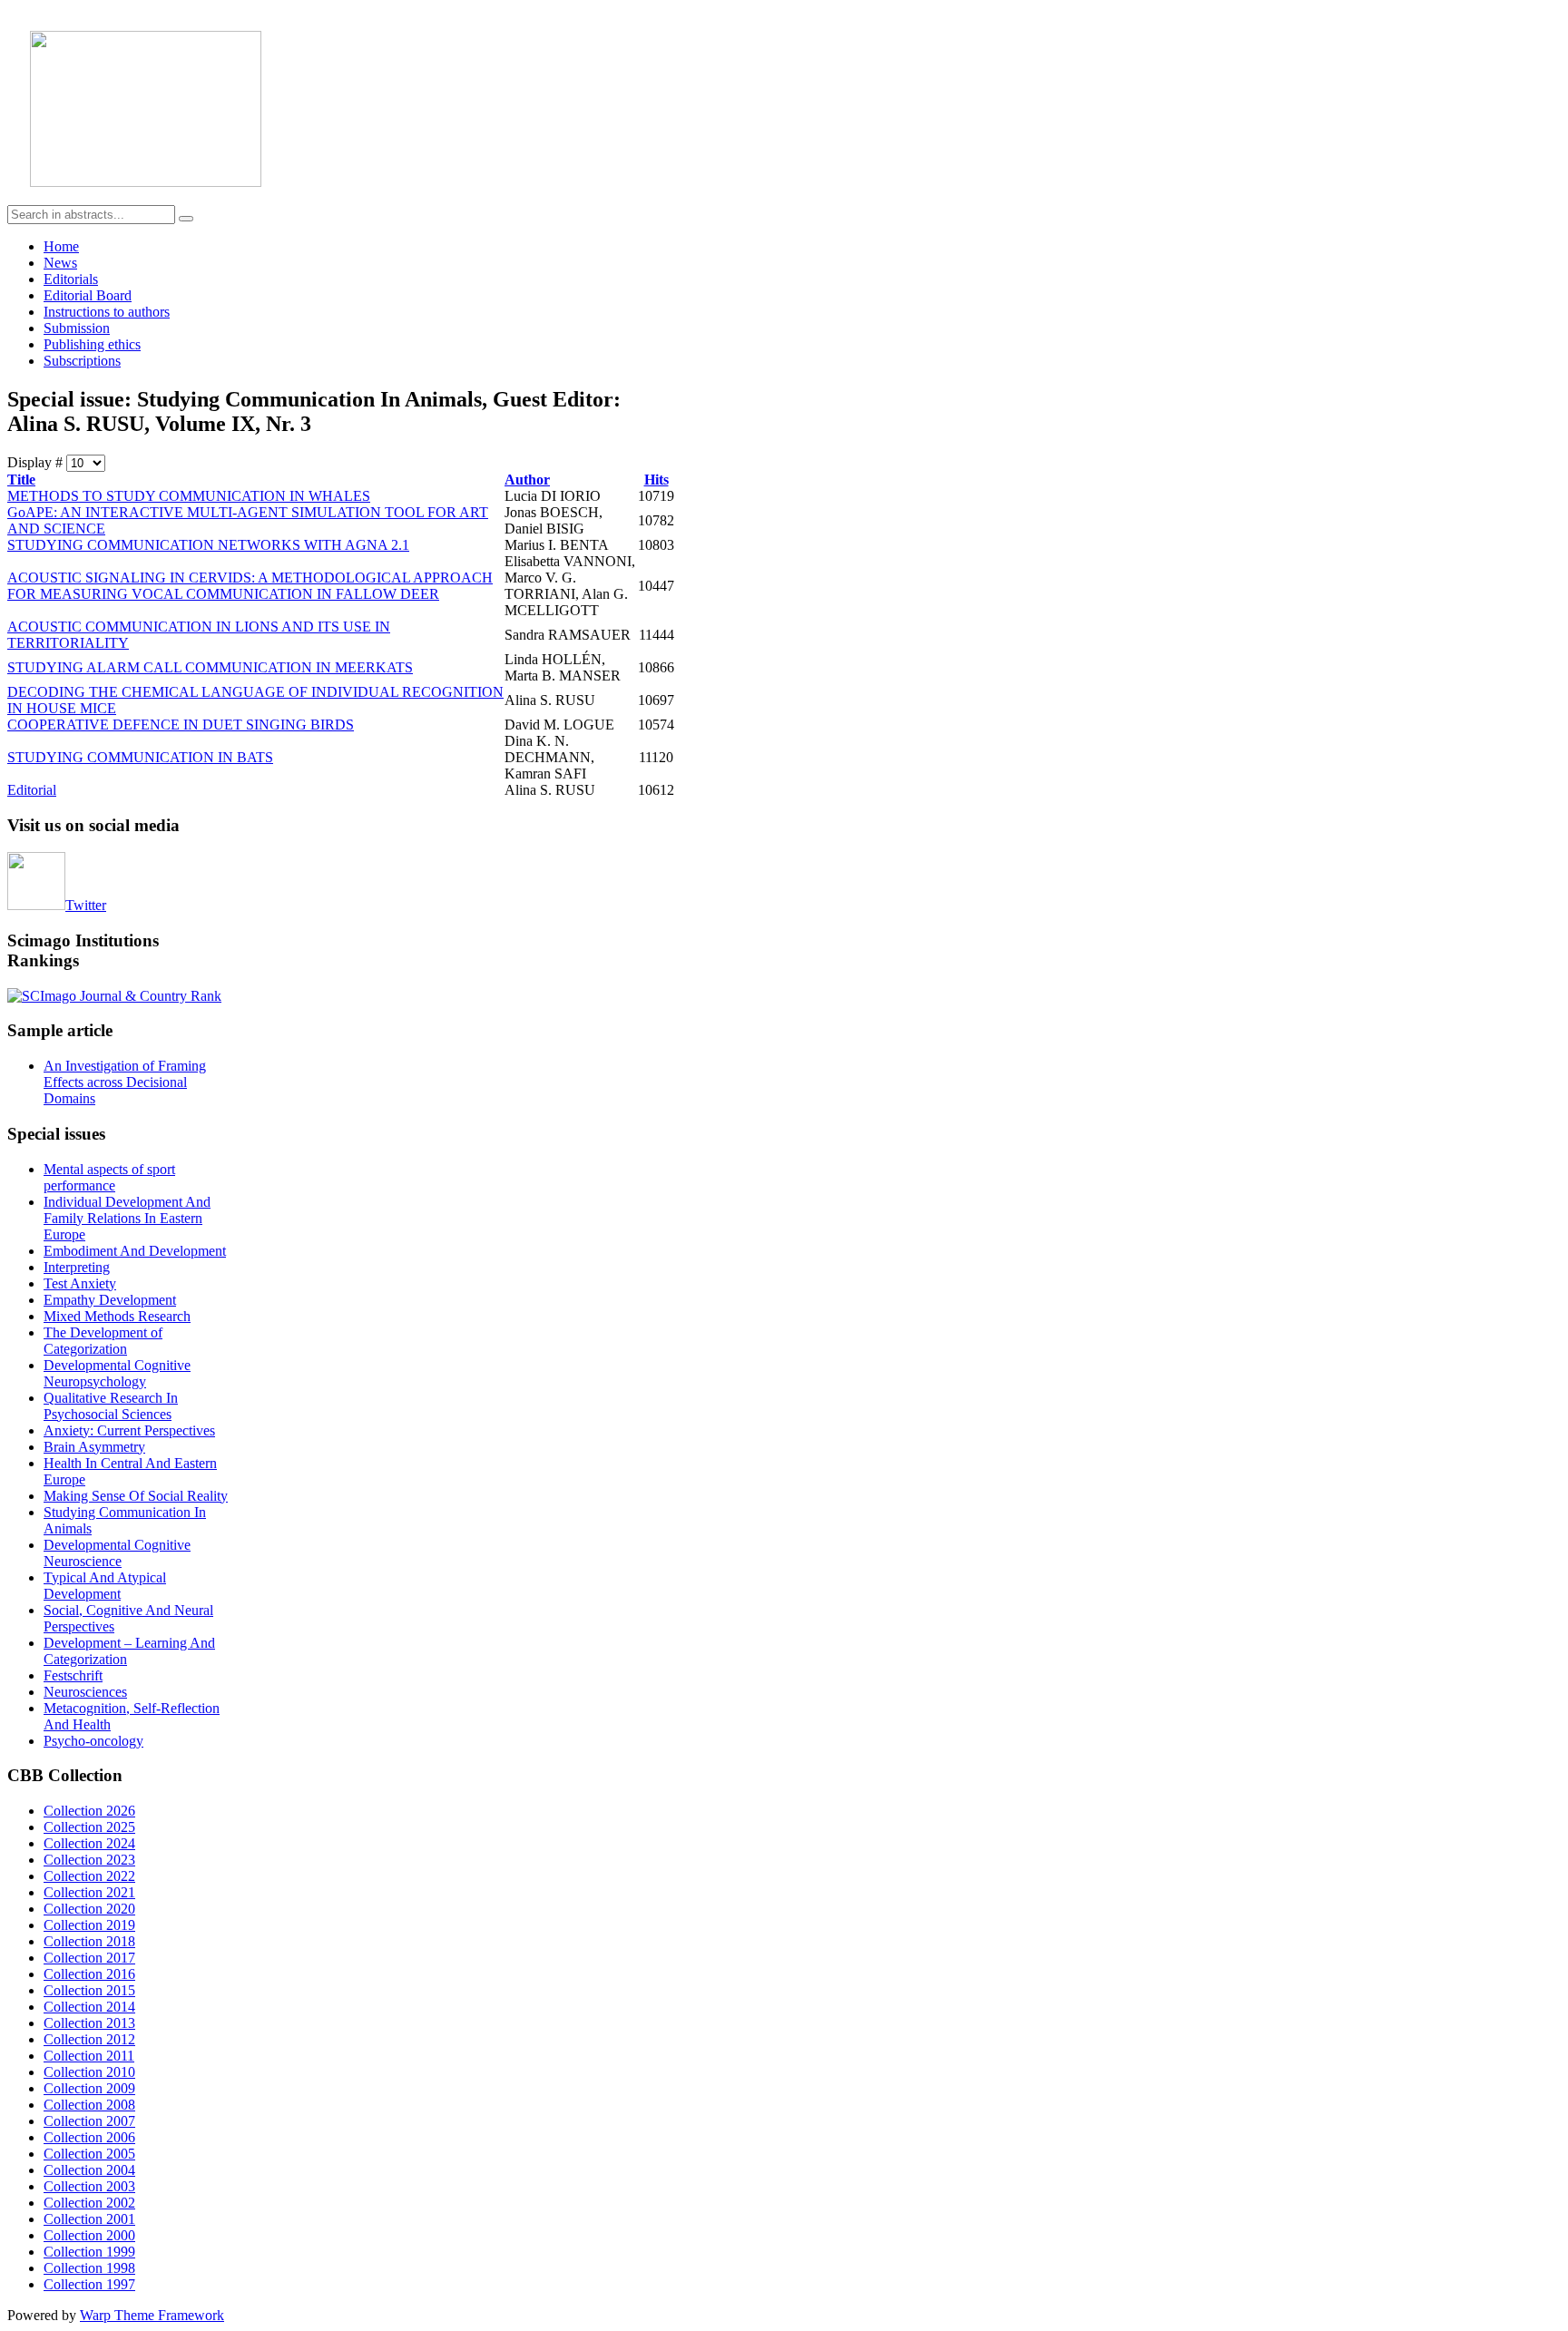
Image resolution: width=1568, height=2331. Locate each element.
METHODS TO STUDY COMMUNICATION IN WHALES (189, 496)
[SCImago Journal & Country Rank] (114, 996)
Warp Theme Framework (152, 2315)
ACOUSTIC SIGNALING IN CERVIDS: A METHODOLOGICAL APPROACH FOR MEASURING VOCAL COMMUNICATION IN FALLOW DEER (250, 586)
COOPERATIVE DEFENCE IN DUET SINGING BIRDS (181, 725)
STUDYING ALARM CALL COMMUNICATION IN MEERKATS (210, 667)
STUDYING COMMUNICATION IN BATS (140, 757)
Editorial (32, 790)
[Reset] (186, 219)
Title (21, 480)
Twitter (86, 905)
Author (527, 480)
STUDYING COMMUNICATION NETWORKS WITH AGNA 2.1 (208, 545)
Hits (657, 480)
